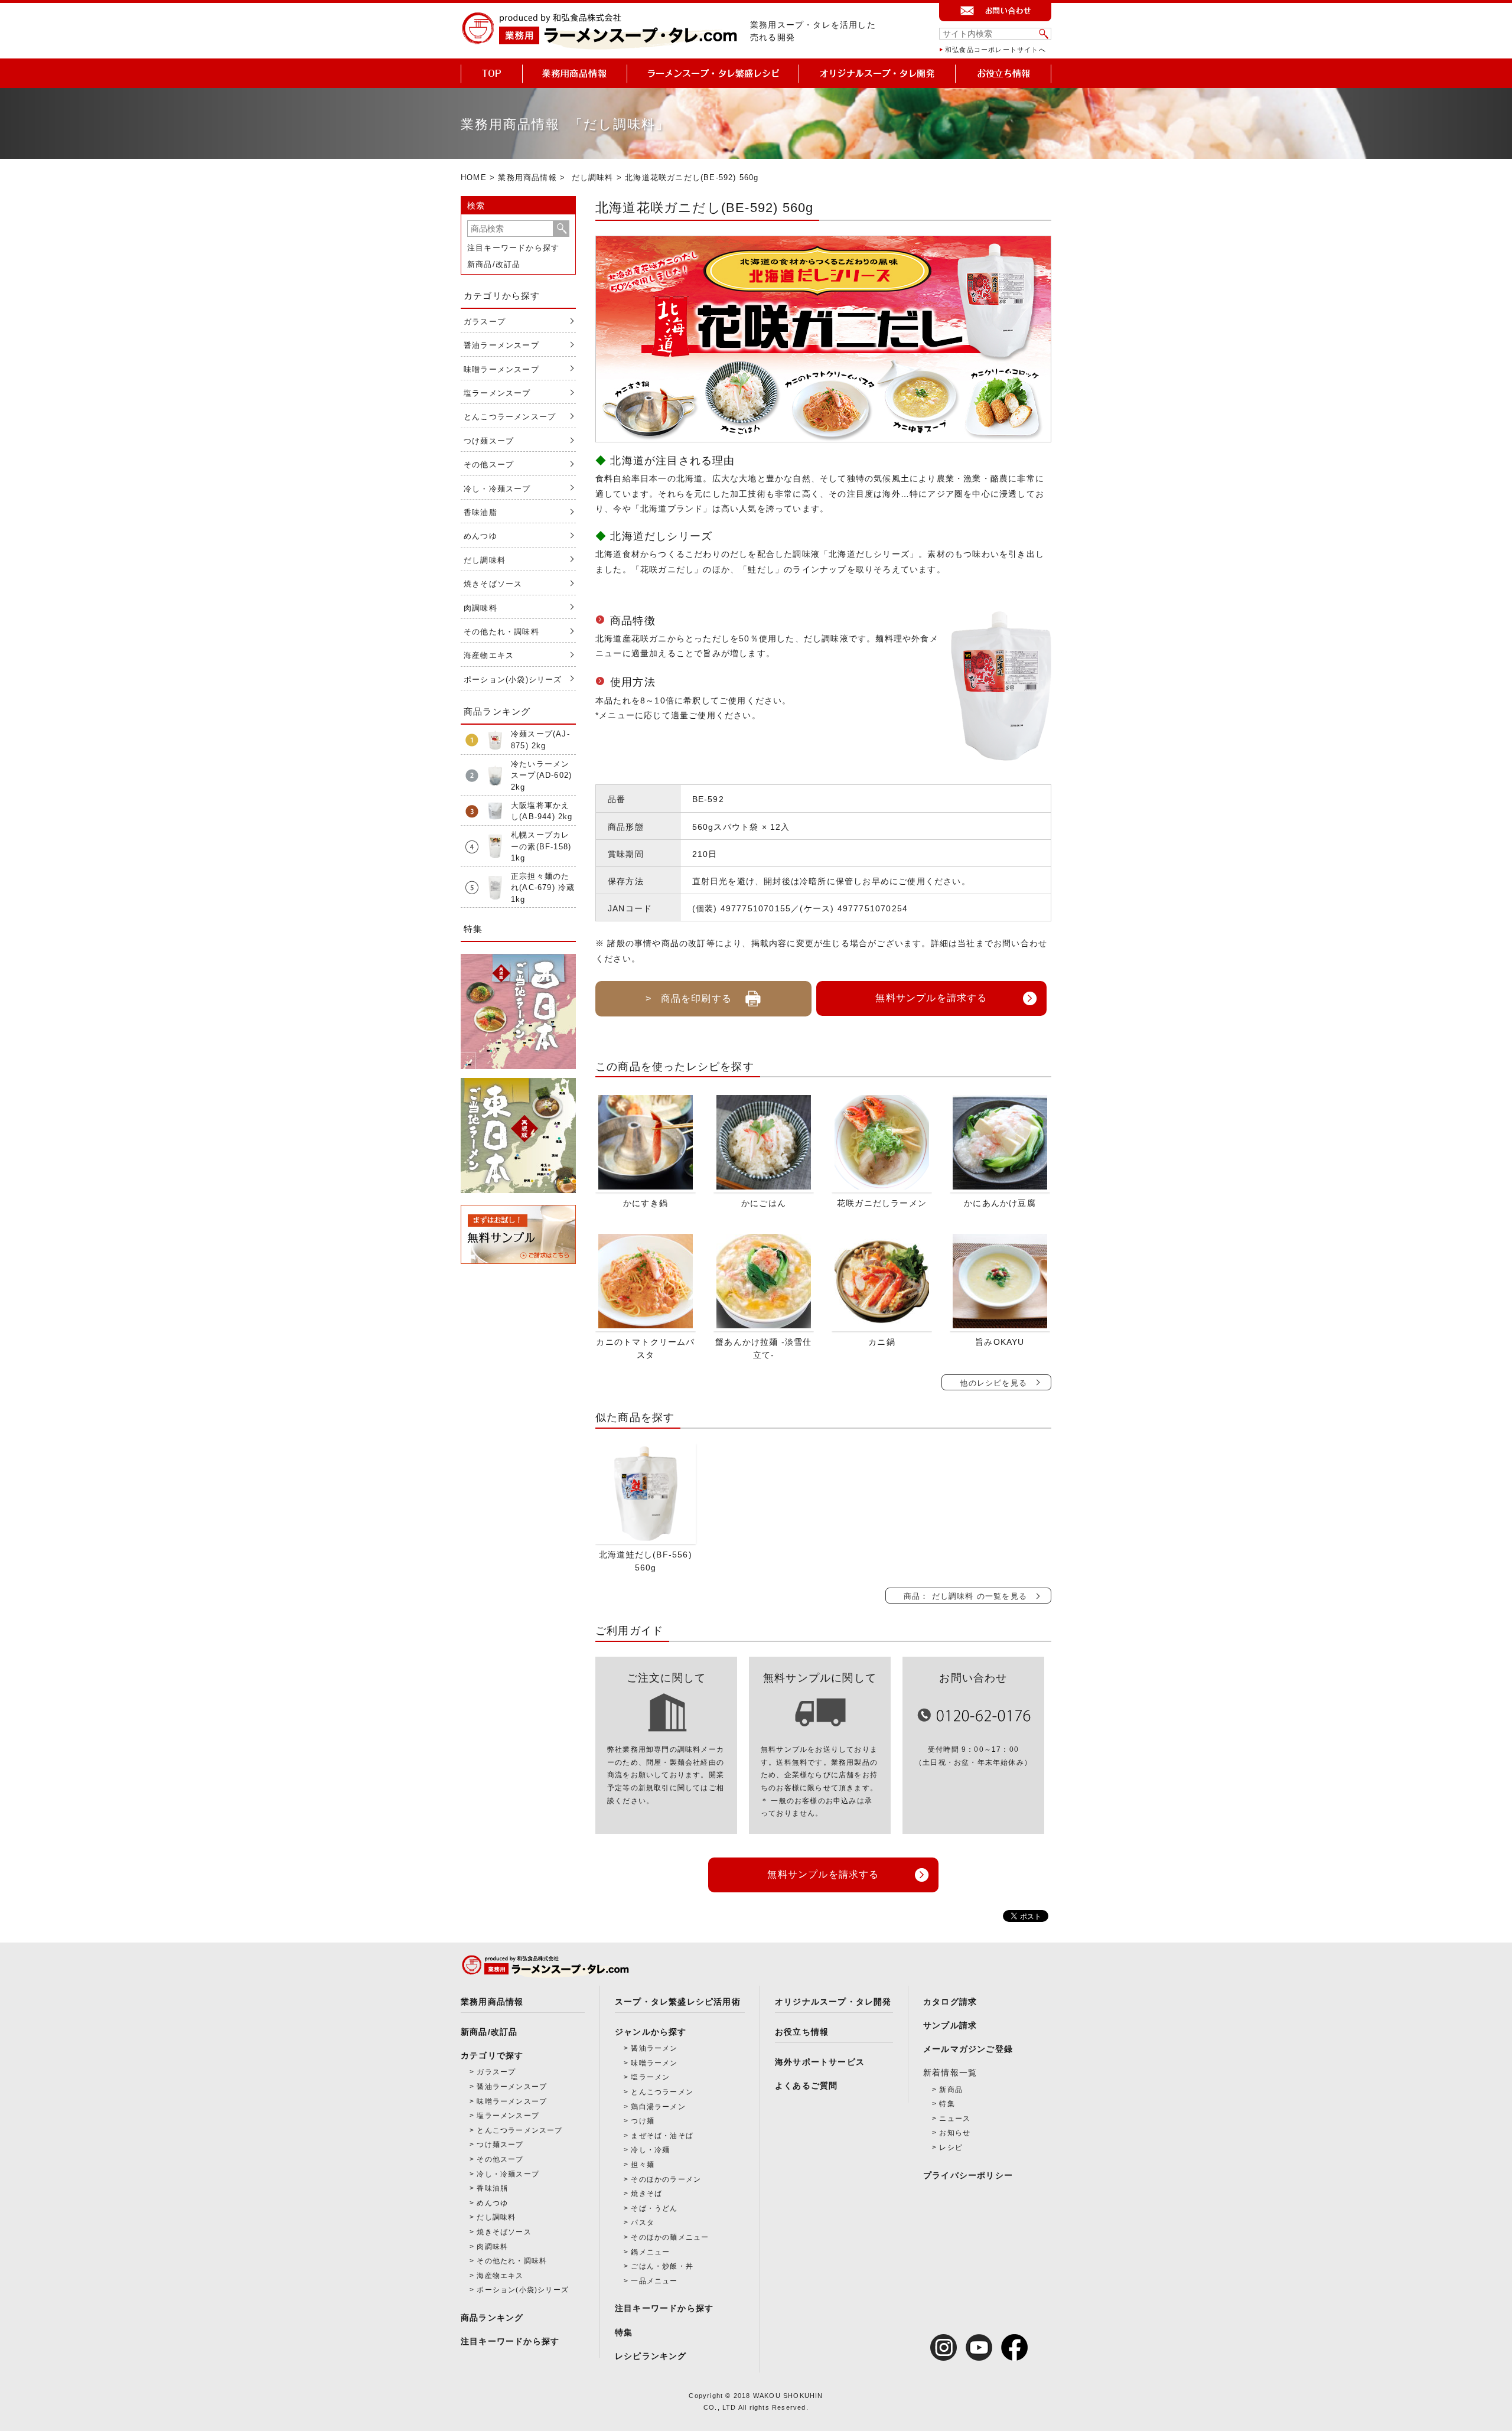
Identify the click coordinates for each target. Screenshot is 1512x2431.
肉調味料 (480, 608)
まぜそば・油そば (662, 2136)
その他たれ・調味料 (501, 632)
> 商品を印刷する (689, 998)
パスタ (643, 2223)
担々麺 (643, 2165)
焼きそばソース (493, 584)
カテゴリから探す (502, 296)
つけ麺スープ (489, 441)
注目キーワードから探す (513, 248)
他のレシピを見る (993, 1383)
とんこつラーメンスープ (510, 417)
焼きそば (646, 2194)
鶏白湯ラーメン (658, 2107)
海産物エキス (489, 655)
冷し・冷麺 (650, 2150)
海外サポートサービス (820, 2062)
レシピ (951, 2148)
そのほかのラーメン (666, 2179)
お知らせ (955, 2133)
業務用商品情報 (527, 177)
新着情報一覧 (950, 2072)
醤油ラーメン (654, 2048)
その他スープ (489, 465)
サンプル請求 (950, 2025)
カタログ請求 (950, 2002)
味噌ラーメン (654, 2063)
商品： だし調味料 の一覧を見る (965, 1596)
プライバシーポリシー (968, 2175)
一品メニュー (654, 2281)
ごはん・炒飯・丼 (662, 2266)
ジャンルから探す (651, 2032)
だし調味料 (593, 177)
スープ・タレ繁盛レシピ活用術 (678, 2002)
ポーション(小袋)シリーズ (513, 680)
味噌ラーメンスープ (501, 369)
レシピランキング (651, 2356)
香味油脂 (480, 512)
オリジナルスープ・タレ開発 (833, 2002)
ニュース (955, 2119)
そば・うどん (654, 2208)
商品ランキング (492, 2318)
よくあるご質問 (806, 2085)
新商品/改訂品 (494, 264)
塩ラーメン (650, 2077)
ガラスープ (485, 322)
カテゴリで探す (492, 2055)
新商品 (951, 2090)
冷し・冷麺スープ (497, 489)
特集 (624, 2332)
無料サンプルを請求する (931, 998)
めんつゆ (480, 536)
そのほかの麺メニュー (670, 2237)
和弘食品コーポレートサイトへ (995, 50)
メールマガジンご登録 (968, 2049)
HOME (474, 177)
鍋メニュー (650, 2252)
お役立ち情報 (802, 2032)
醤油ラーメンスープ (501, 345)
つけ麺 (643, 2121)
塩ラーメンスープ (497, 393)
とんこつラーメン (662, 2092)
